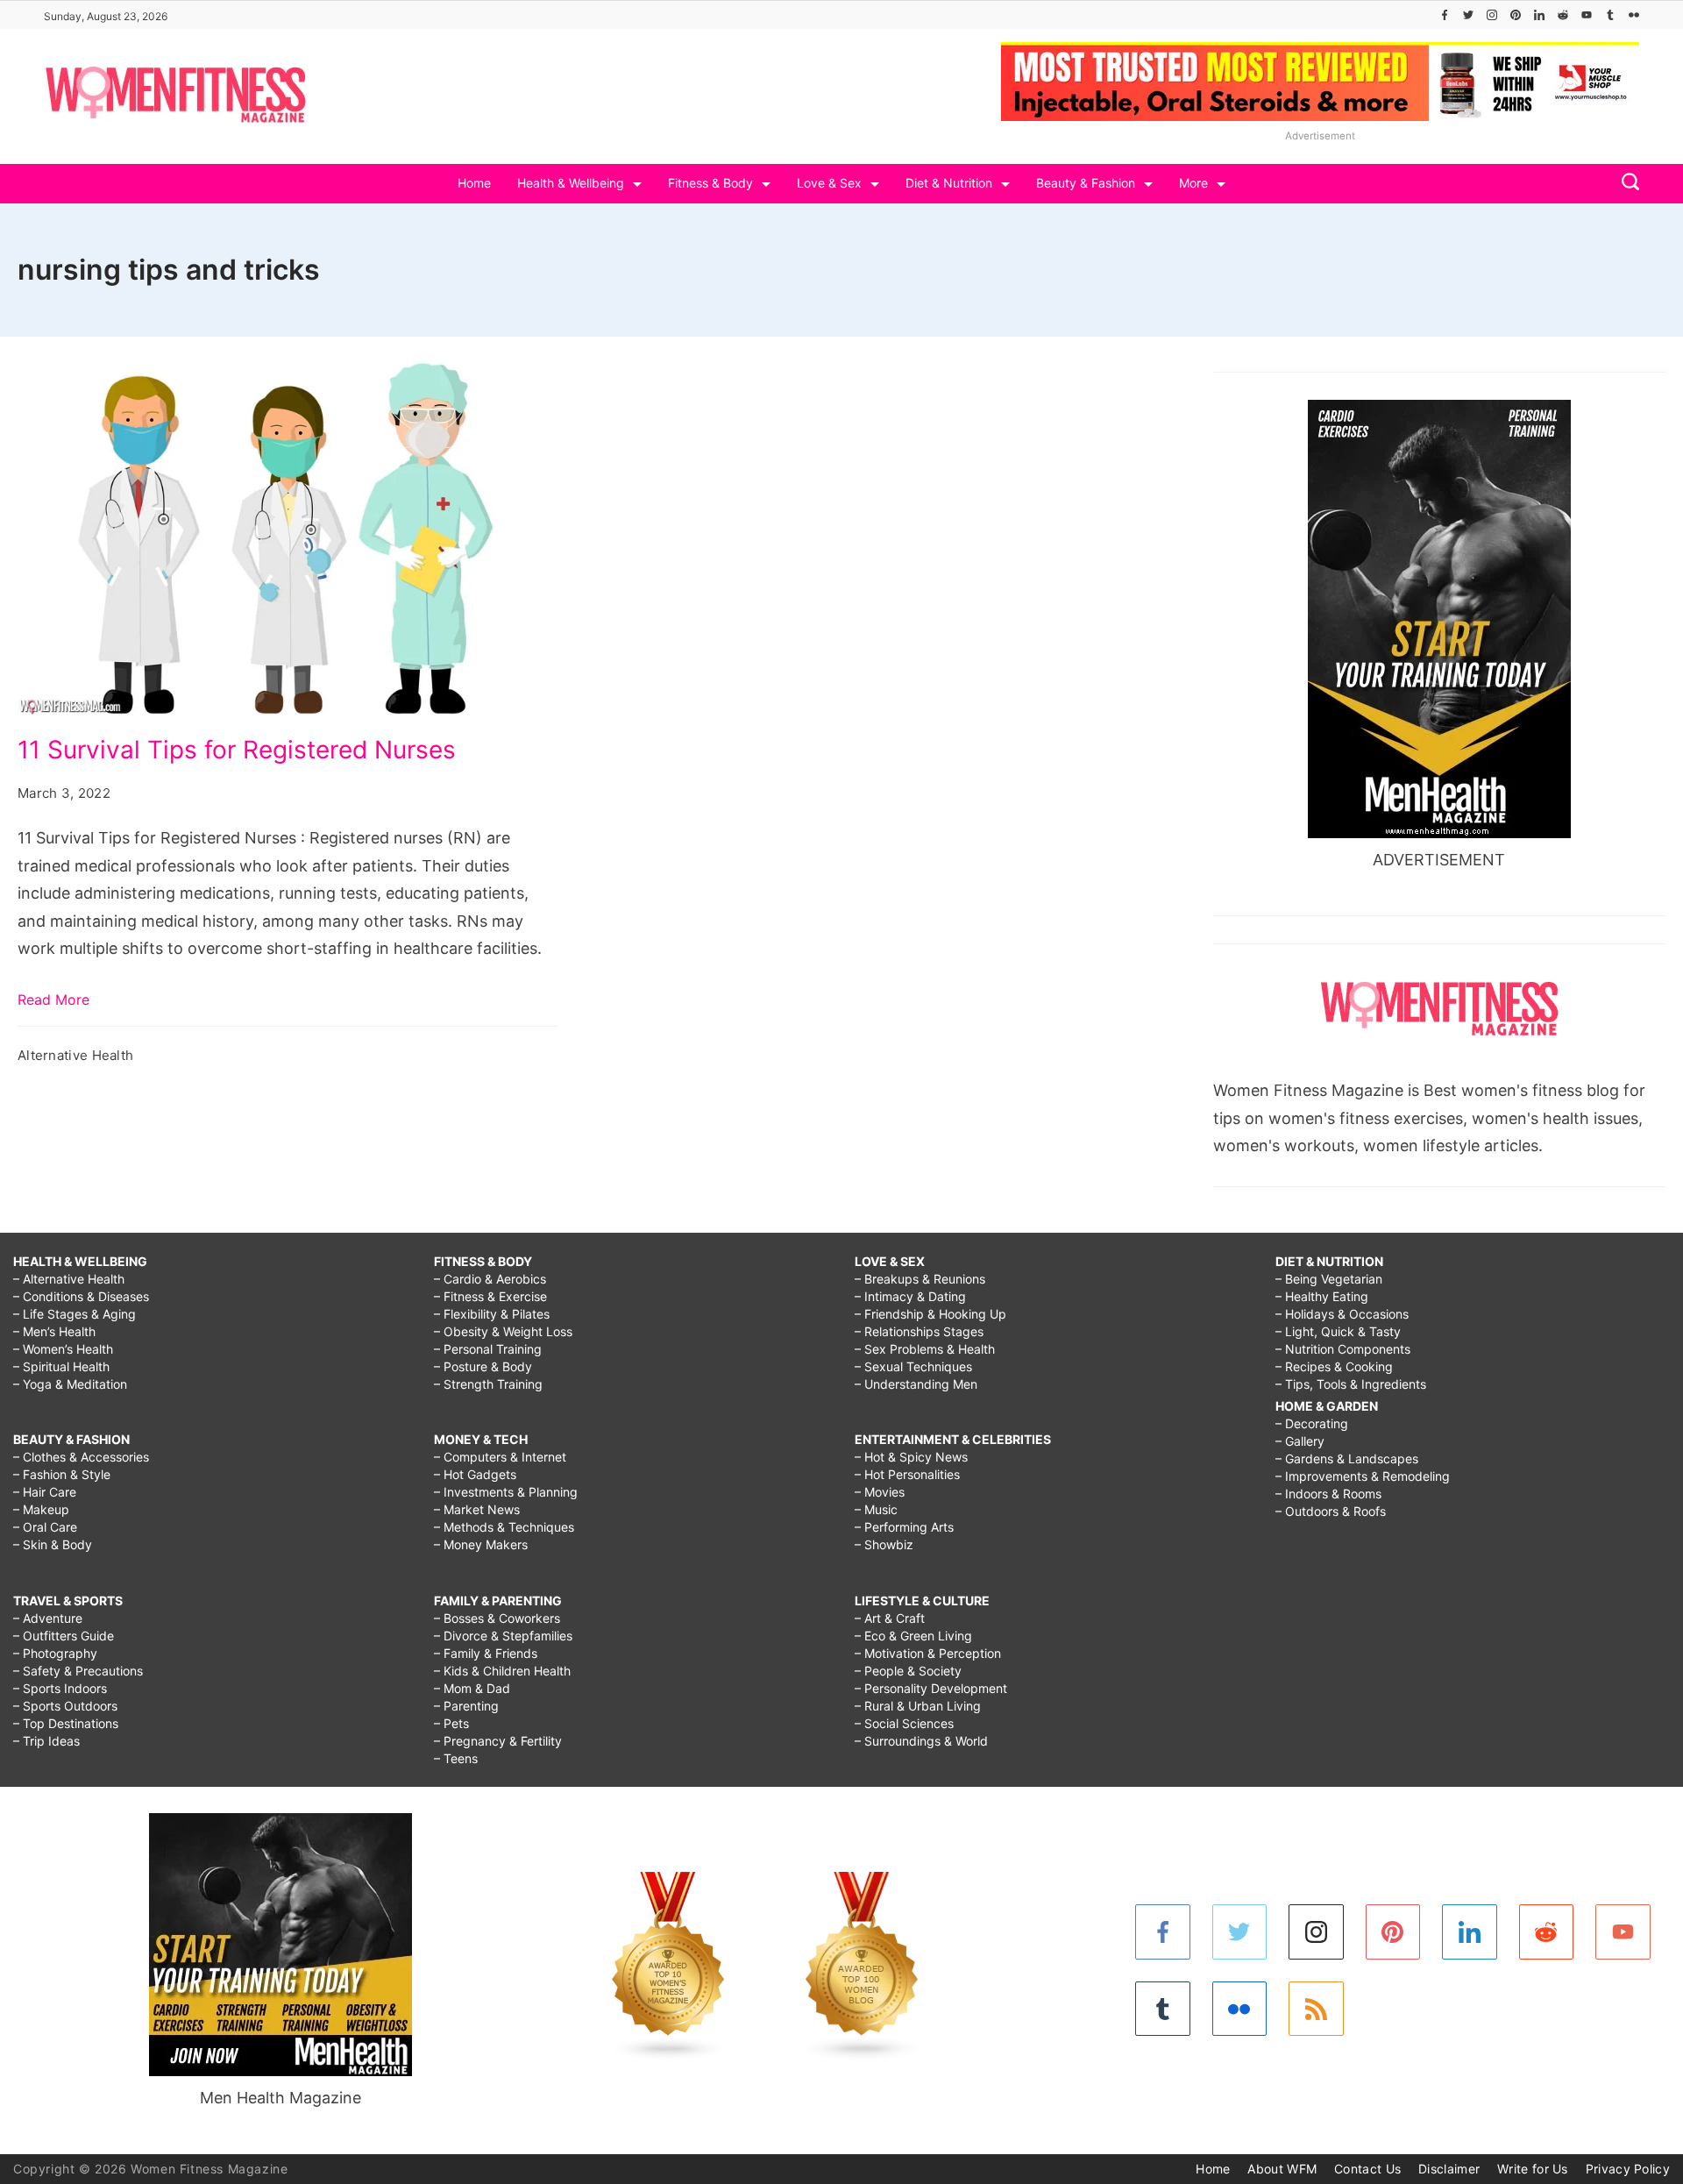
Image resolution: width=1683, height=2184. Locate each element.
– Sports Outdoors (65, 1706)
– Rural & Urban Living (918, 1706)
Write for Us (1533, 2169)
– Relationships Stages (919, 1331)
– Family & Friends (486, 1653)
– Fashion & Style (62, 1474)
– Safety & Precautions (78, 1671)
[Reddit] (1563, 15)
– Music (876, 1509)
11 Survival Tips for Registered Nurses (237, 750)
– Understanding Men (916, 1384)
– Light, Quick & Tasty (1338, 1331)
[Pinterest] (1516, 15)
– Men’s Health (54, 1331)
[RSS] (1316, 2009)
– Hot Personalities (907, 1474)
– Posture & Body (483, 1366)
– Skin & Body (53, 1544)
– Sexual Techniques (913, 1366)
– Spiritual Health (61, 1366)
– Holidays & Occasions (1342, 1314)
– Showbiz (884, 1544)
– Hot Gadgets (475, 1474)
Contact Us (1367, 2169)
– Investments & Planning (506, 1492)
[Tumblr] (1610, 15)
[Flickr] (1634, 15)
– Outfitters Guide (64, 1636)
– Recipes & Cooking (1334, 1366)
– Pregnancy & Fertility (498, 1741)
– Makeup (41, 1509)
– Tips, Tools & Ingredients (1351, 1384)
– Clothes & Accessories (81, 1457)
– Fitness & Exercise (490, 1296)
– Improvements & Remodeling (1363, 1476)
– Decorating (1312, 1423)
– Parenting (466, 1706)
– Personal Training (488, 1349)
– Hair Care (45, 1492)
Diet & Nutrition (949, 183)
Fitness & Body (710, 183)
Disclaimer (1449, 2169)
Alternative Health (75, 1055)
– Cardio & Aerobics (490, 1279)
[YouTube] (1587, 15)
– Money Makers (481, 1544)
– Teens (456, 1758)
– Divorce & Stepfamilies (503, 1636)
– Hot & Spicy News (911, 1457)
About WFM (1282, 2169)
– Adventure (48, 1618)
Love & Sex (829, 183)
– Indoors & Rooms (1328, 1494)
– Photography (55, 1653)
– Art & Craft (890, 1618)
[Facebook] (1445, 15)
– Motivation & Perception (928, 1653)
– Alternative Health (69, 1279)
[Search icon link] (1626, 184)
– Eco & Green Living (913, 1636)
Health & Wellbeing (571, 183)
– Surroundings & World (921, 1741)
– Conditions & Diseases (81, 1296)
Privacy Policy (1628, 2169)
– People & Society (908, 1671)
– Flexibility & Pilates (492, 1314)
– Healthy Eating (1322, 1296)
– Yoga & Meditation (70, 1384)
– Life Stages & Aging (75, 1314)
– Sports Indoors (60, 1688)
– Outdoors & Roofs (1331, 1511)
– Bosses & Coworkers (497, 1618)
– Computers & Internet (500, 1457)
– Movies (880, 1492)
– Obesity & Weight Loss (503, 1331)
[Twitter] (1468, 15)
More (1193, 183)
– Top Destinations (66, 1723)
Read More (53, 1000)
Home (474, 183)
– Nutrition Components (1343, 1349)
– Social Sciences (904, 1723)
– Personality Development (931, 1688)
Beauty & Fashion (1086, 183)
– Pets (451, 1723)
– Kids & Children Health (502, 1671)
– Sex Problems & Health (925, 1349)
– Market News (477, 1509)
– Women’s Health (63, 1349)
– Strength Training (488, 1384)
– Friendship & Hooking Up (930, 1314)
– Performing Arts (904, 1527)
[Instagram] (1492, 15)
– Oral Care (45, 1527)
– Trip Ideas (46, 1741)
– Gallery (1300, 1441)
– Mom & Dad (472, 1688)
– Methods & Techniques (504, 1527)
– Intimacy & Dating (910, 1296)
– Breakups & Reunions (920, 1279)
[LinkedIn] (1539, 15)
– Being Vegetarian (1329, 1279)
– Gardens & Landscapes (1347, 1458)
